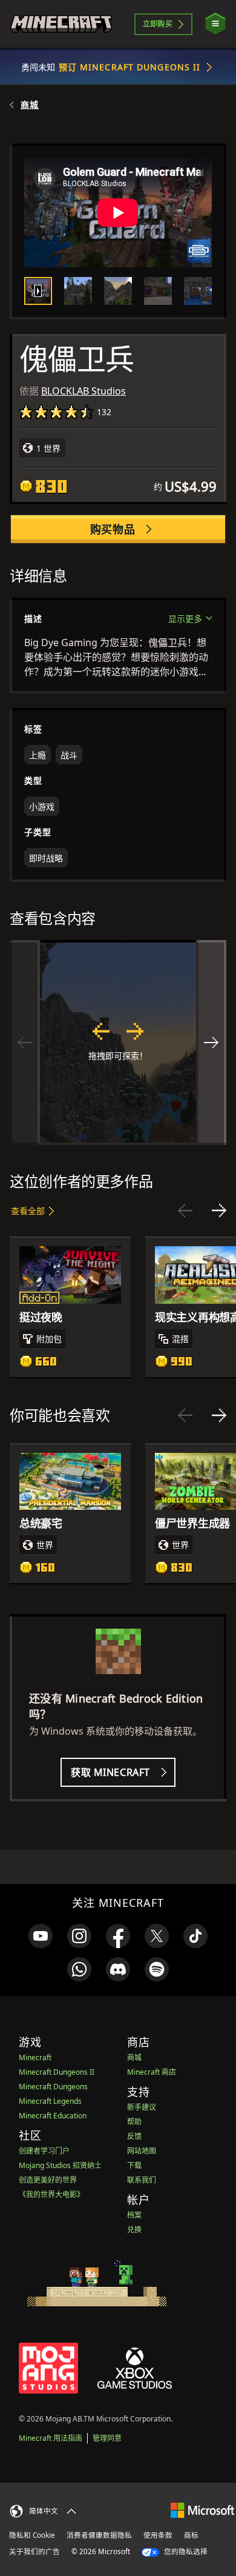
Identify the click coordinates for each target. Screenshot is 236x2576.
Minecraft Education (53, 2116)
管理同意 (107, 2438)
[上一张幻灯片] (185, 1210)
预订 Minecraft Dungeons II (130, 67)
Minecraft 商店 (152, 2072)
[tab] (38, 291)
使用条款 (158, 2535)
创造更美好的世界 (48, 2180)
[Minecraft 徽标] (61, 24)
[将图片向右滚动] (211, 1043)
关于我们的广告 (34, 2551)
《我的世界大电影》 (51, 2194)
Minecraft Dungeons (53, 2087)
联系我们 (142, 2180)
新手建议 (142, 2107)
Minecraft (35, 2057)
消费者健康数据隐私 (99, 2535)
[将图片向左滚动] (25, 1043)
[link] (41, 1936)
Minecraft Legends (50, 2101)
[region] (118, 1043)
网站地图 (142, 2151)
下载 (134, 2165)
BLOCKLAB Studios (84, 391)
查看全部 (28, 1211)
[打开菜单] (215, 24)
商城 (30, 105)
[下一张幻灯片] (219, 1210)
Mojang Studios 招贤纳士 (60, 2165)
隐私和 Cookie (32, 2535)
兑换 (134, 2230)
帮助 (134, 2122)
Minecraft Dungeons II (57, 2072)
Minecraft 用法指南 (51, 2438)
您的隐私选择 (185, 2551)
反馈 (134, 2136)
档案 (134, 2215)
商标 (191, 2535)
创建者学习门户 (44, 2151)
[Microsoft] (202, 2510)
